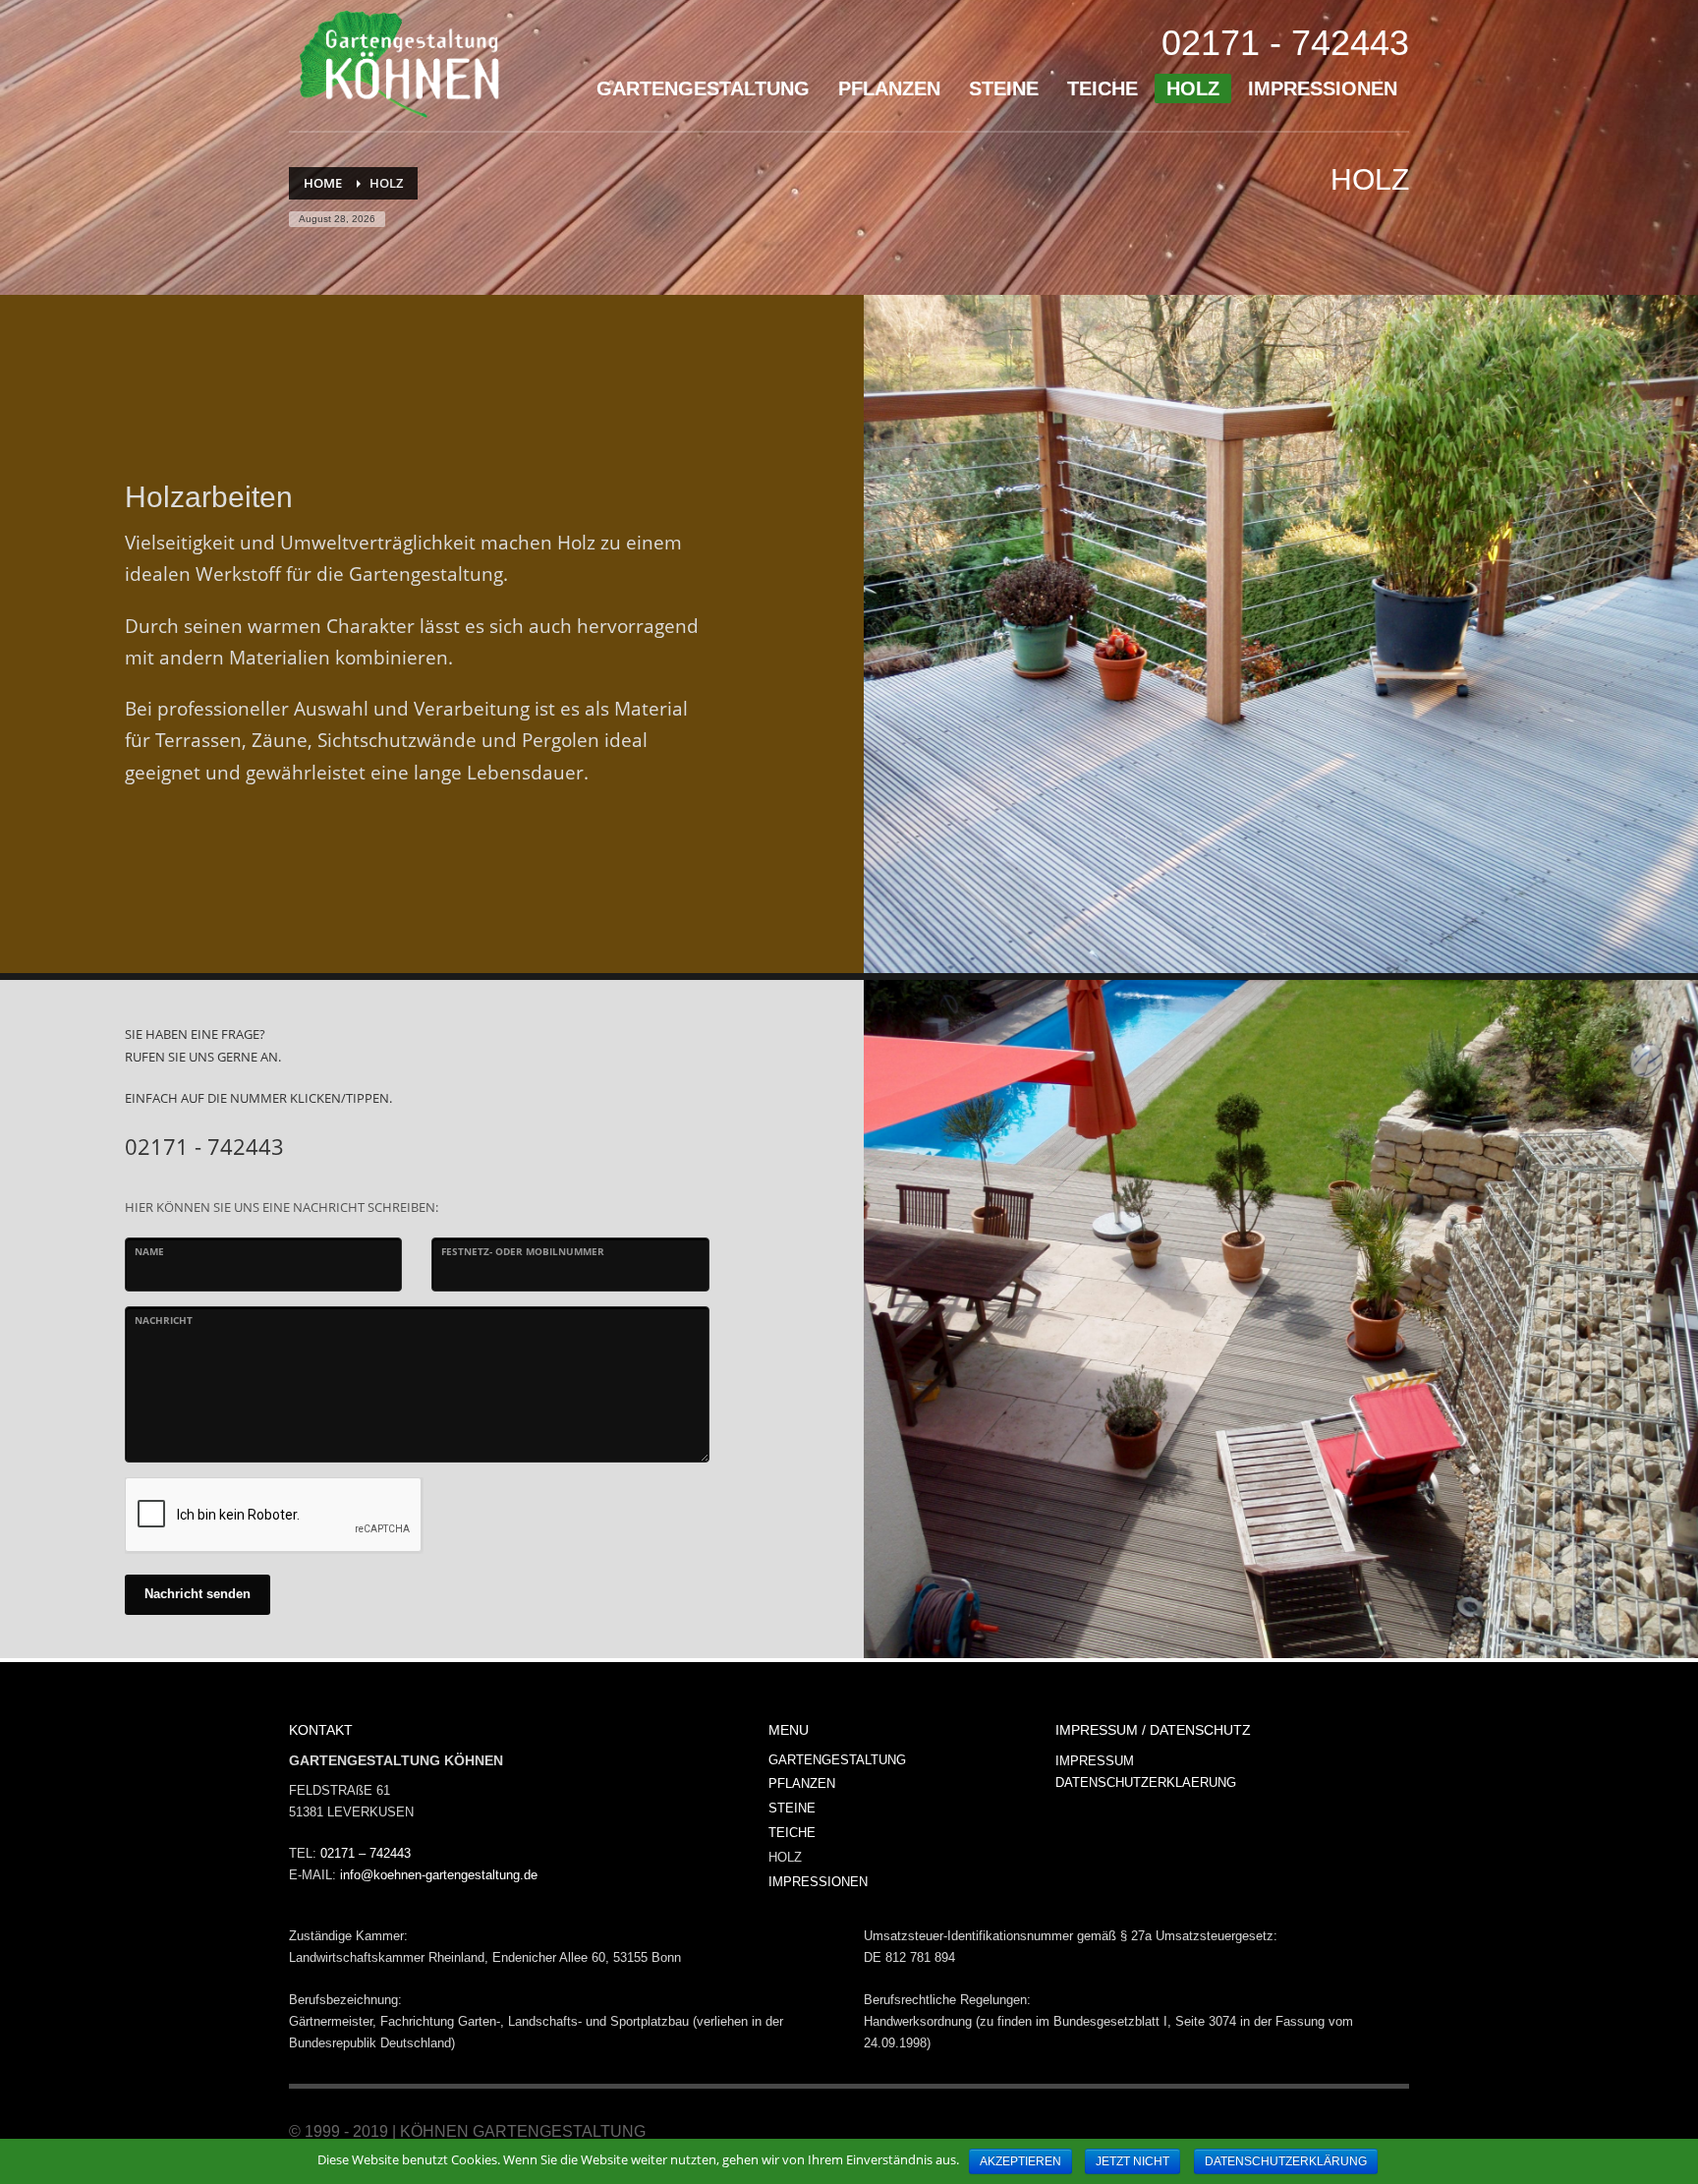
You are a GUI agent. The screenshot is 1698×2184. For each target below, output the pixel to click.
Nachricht (164, 1320)
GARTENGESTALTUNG (837, 1760)
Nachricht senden (198, 1594)
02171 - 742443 (1285, 43)
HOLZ (785, 1857)
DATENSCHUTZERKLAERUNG (1146, 1782)
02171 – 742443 (366, 1853)
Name (149, 1251)
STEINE (792, 1808)
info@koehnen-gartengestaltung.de (439, 1875)
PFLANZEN (802, 1783)
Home (323, 183)
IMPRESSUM (1095, 1761)
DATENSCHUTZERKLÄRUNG (1286, 2161)
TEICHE (792, 1833)
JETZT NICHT (1132, 2161)
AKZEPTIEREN (1020, 2161)
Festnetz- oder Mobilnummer (523, 1251)
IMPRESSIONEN (818, 1882)
